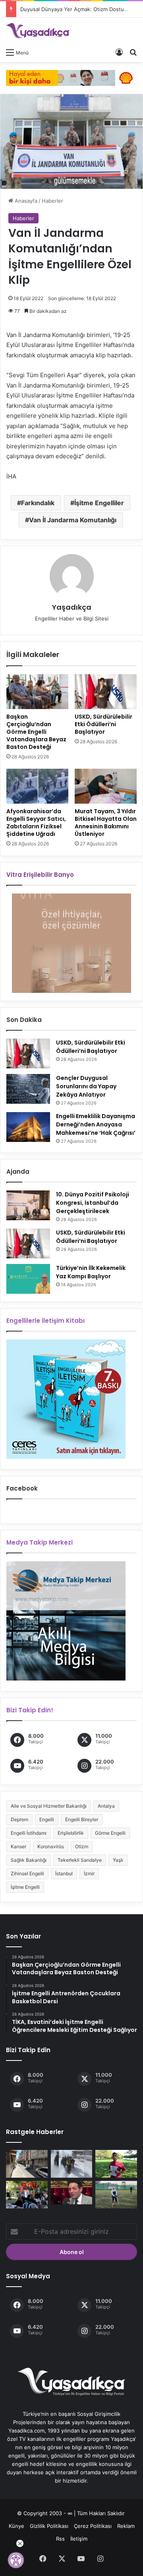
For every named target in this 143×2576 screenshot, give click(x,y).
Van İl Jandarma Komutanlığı (73, 520)
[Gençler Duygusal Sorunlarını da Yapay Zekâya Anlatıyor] (28, 1089)
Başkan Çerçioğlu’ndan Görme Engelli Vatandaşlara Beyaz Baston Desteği (36, 732)
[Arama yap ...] (133, 52)
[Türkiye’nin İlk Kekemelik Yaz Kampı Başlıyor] (28, 1279)
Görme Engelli (110, 1833)
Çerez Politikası (93, 2526)
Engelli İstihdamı (29, 1833)
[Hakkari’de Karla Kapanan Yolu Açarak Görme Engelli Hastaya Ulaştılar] (72, 2164)
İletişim (79, 2539)
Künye (16, 2526)
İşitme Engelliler (99, 503)
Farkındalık (38, 503)
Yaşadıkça (72, 607)
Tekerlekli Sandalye (80, 1860)
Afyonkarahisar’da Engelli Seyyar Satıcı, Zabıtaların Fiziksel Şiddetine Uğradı (36, 823)
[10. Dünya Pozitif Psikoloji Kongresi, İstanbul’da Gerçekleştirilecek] (28, 1205)
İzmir (89, 1873)
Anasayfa (25, 201)
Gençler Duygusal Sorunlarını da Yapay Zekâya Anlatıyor (86, 1086)
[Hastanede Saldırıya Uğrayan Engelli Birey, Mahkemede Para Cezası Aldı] (116, 2164)
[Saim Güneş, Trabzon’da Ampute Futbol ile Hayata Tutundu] (116, 2195)
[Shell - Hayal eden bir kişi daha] (71, 77)
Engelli (47, 1819)
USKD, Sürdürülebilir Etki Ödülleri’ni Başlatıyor (103, 724)
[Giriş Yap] (119, 52)
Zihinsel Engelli (27, 1873)
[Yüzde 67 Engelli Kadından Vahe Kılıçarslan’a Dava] (72, 2193)
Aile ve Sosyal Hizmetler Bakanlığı (49, 1806)
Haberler (52, 201)
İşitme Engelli (25, 1887)
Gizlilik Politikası (49, 2526)
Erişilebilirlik (71, 1833)
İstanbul (64, 1873)
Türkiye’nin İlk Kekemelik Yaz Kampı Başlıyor (91, 1272)
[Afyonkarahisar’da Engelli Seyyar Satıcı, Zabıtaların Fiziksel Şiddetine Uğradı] (37, 786)
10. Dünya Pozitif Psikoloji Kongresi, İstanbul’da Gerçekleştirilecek (93, 1203)
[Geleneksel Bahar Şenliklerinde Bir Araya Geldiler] (27, 2195)
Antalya (106, 1806)
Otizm (82, 1846)
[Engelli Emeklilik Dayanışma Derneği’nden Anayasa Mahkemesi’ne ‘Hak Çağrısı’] (28, 1127)
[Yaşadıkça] (38, 31)
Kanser (18, 1846)
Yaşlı (118, 1860)
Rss (60, 2539)
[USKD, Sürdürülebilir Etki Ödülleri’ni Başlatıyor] (106, 692)
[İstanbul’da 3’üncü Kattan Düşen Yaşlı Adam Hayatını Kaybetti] (27, 2164)
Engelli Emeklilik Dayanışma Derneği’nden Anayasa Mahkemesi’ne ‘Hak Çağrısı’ (96, 1124)
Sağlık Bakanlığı (29, 1860)
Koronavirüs (51, 1846)
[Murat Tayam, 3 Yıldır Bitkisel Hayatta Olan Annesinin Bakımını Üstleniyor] (106, 786)
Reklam (126, 2526)
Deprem (19, 1819)
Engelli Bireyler (82, 1819)
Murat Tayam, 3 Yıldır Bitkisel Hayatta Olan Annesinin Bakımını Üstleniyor (106, 823)
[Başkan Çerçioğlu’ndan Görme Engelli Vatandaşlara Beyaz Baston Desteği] (37, 692)
